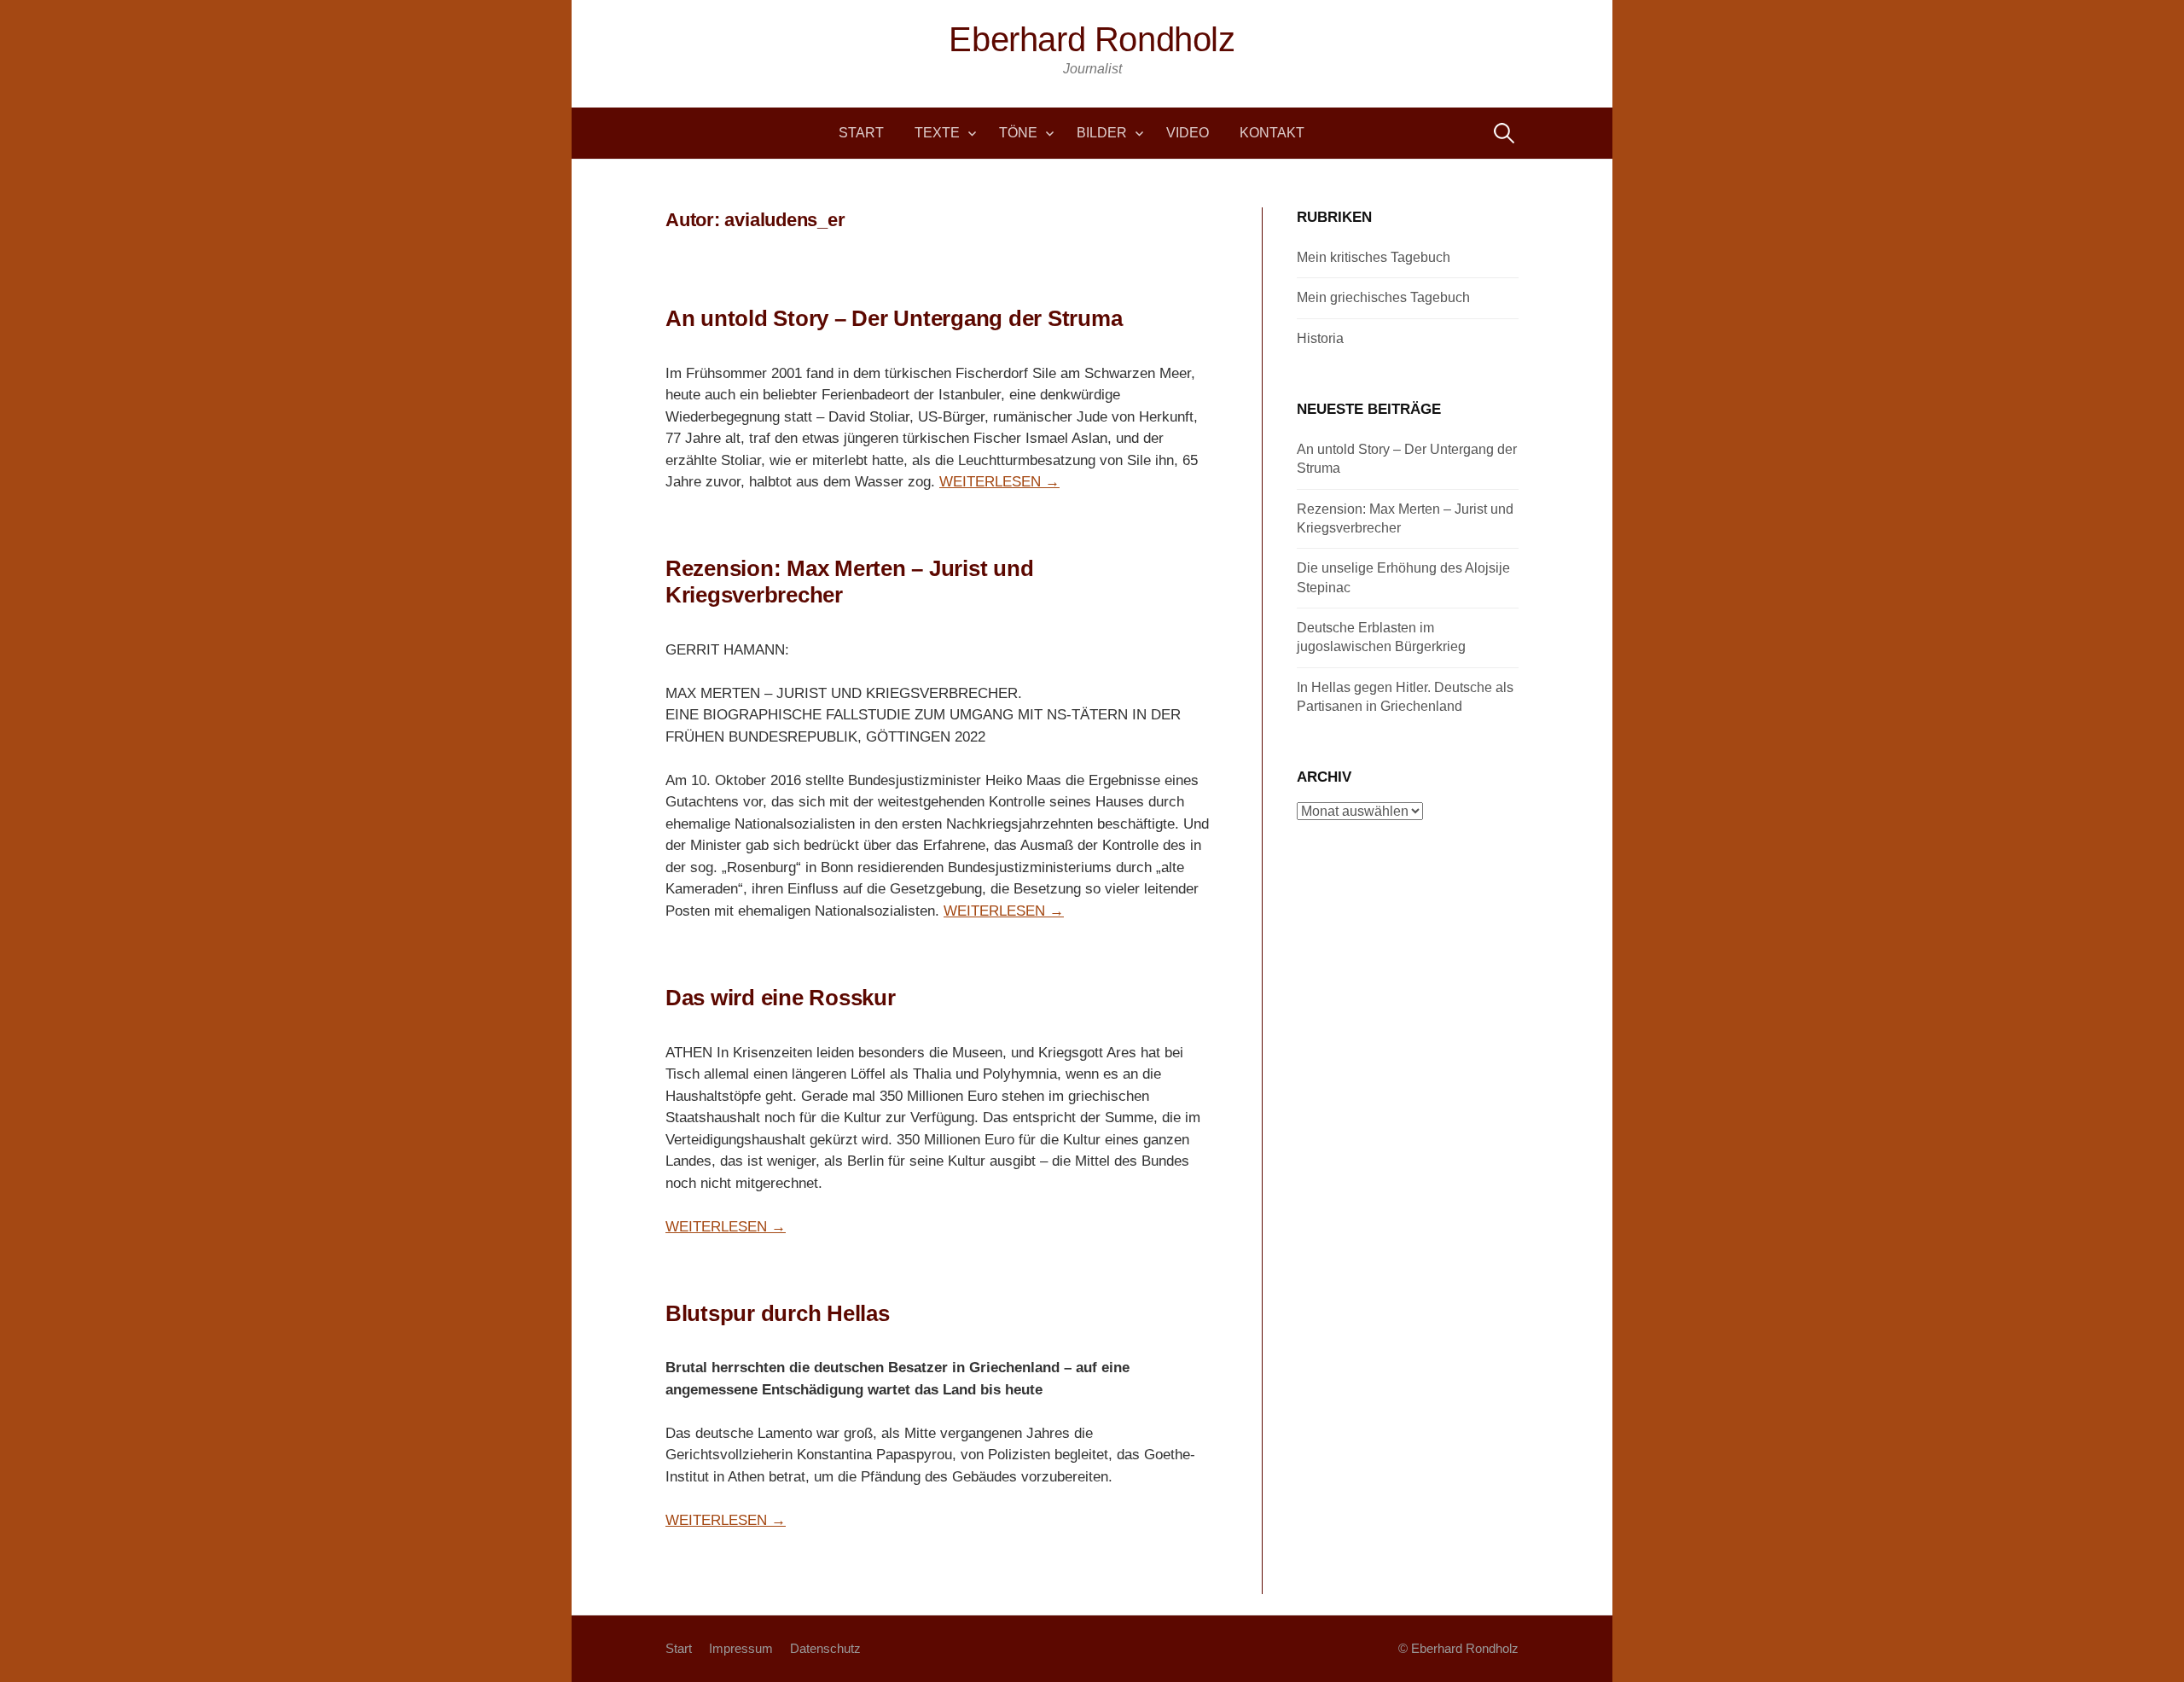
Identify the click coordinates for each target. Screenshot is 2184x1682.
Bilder (1102, 133)
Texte (937, 133)
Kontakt (1272, 133)
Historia (1320, 338)
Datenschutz (825, 1649)
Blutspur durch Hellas (778, 1313)
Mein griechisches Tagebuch (1383, 297)
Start (861, 133)
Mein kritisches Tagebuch (1374, 257)
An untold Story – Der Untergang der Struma (894, 318)
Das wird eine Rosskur (781, 998)
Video (1188, 133)
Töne (1018, 133)
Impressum (741, 1649)
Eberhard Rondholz (1092, 39)
